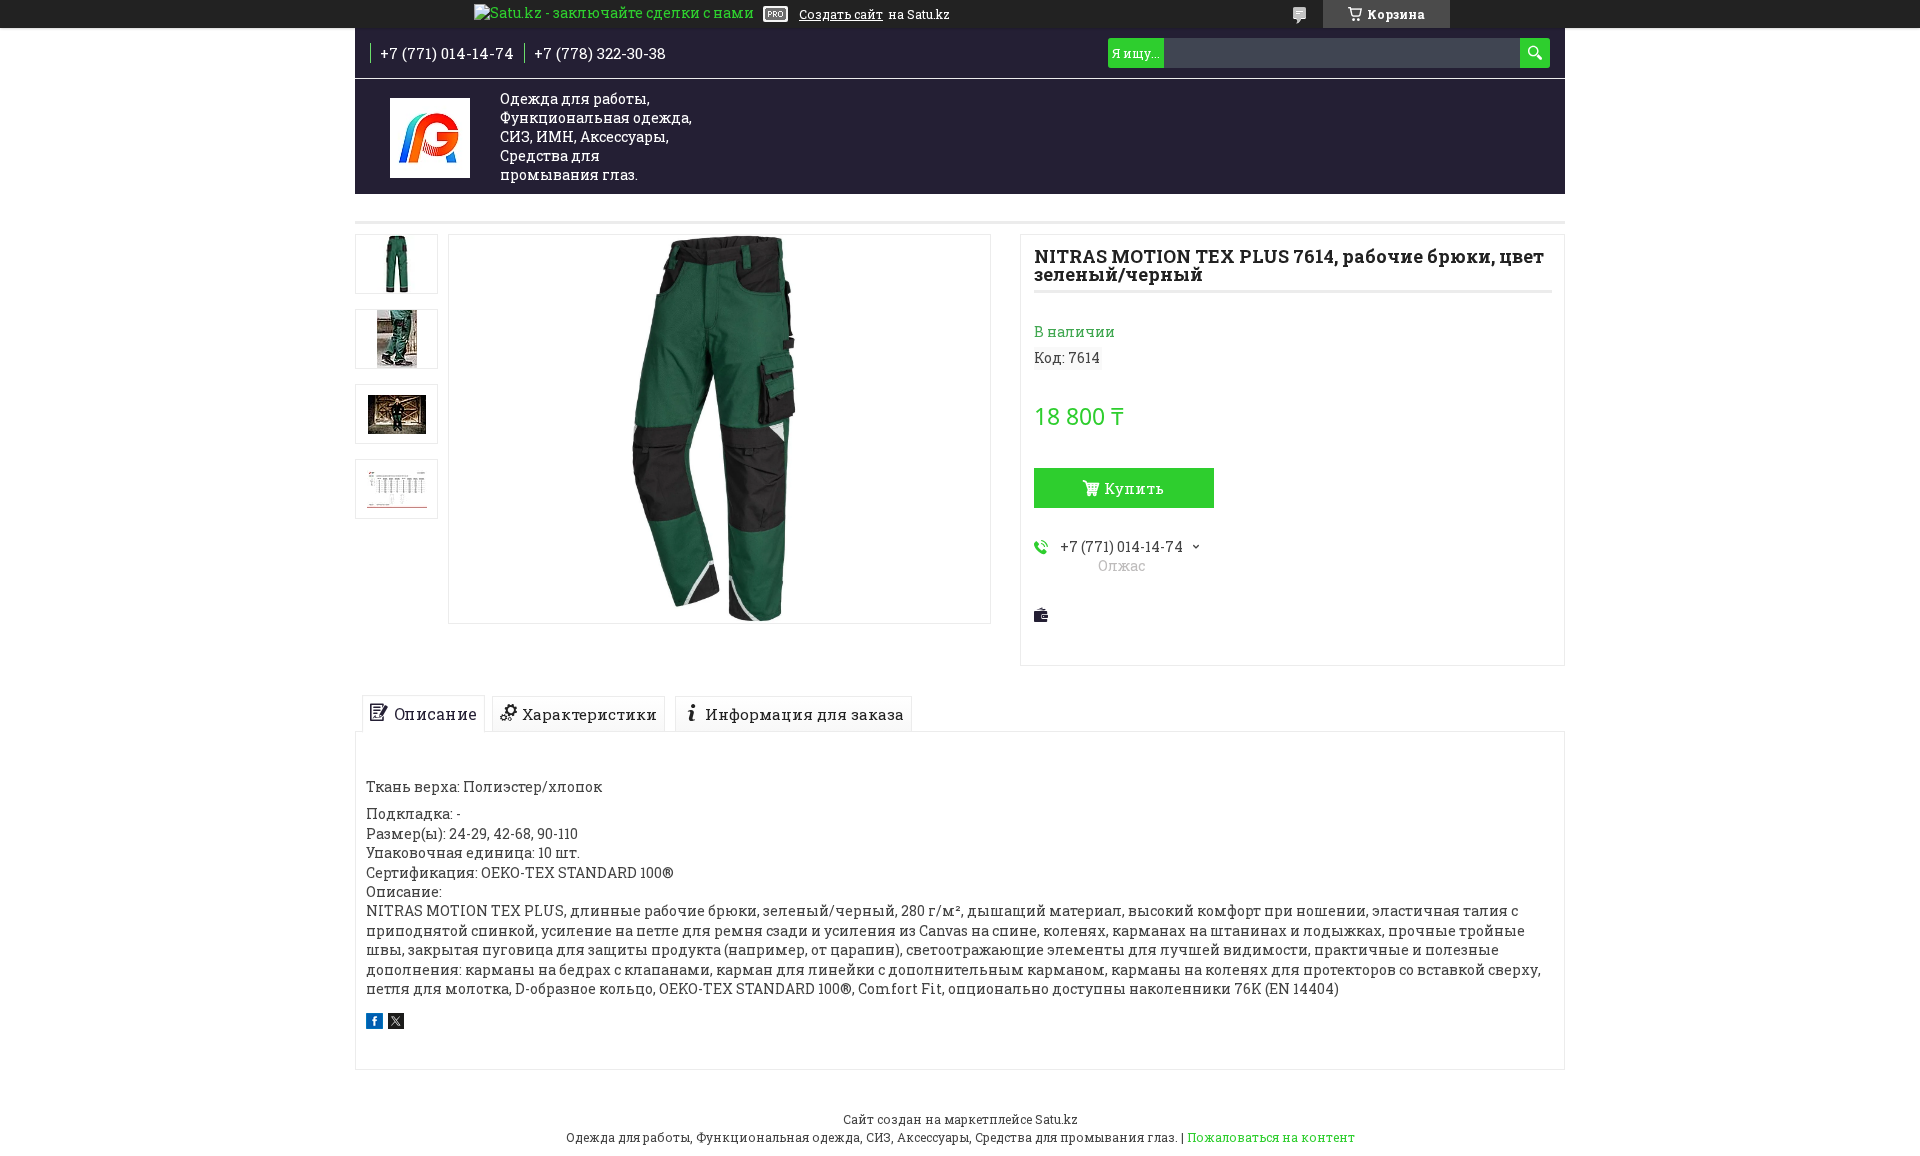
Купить (1134, 488)
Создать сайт (841, 14)
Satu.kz (1056, 1119)
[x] (396, 1023)
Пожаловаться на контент (1271, 1137)
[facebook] (374, 1023)
